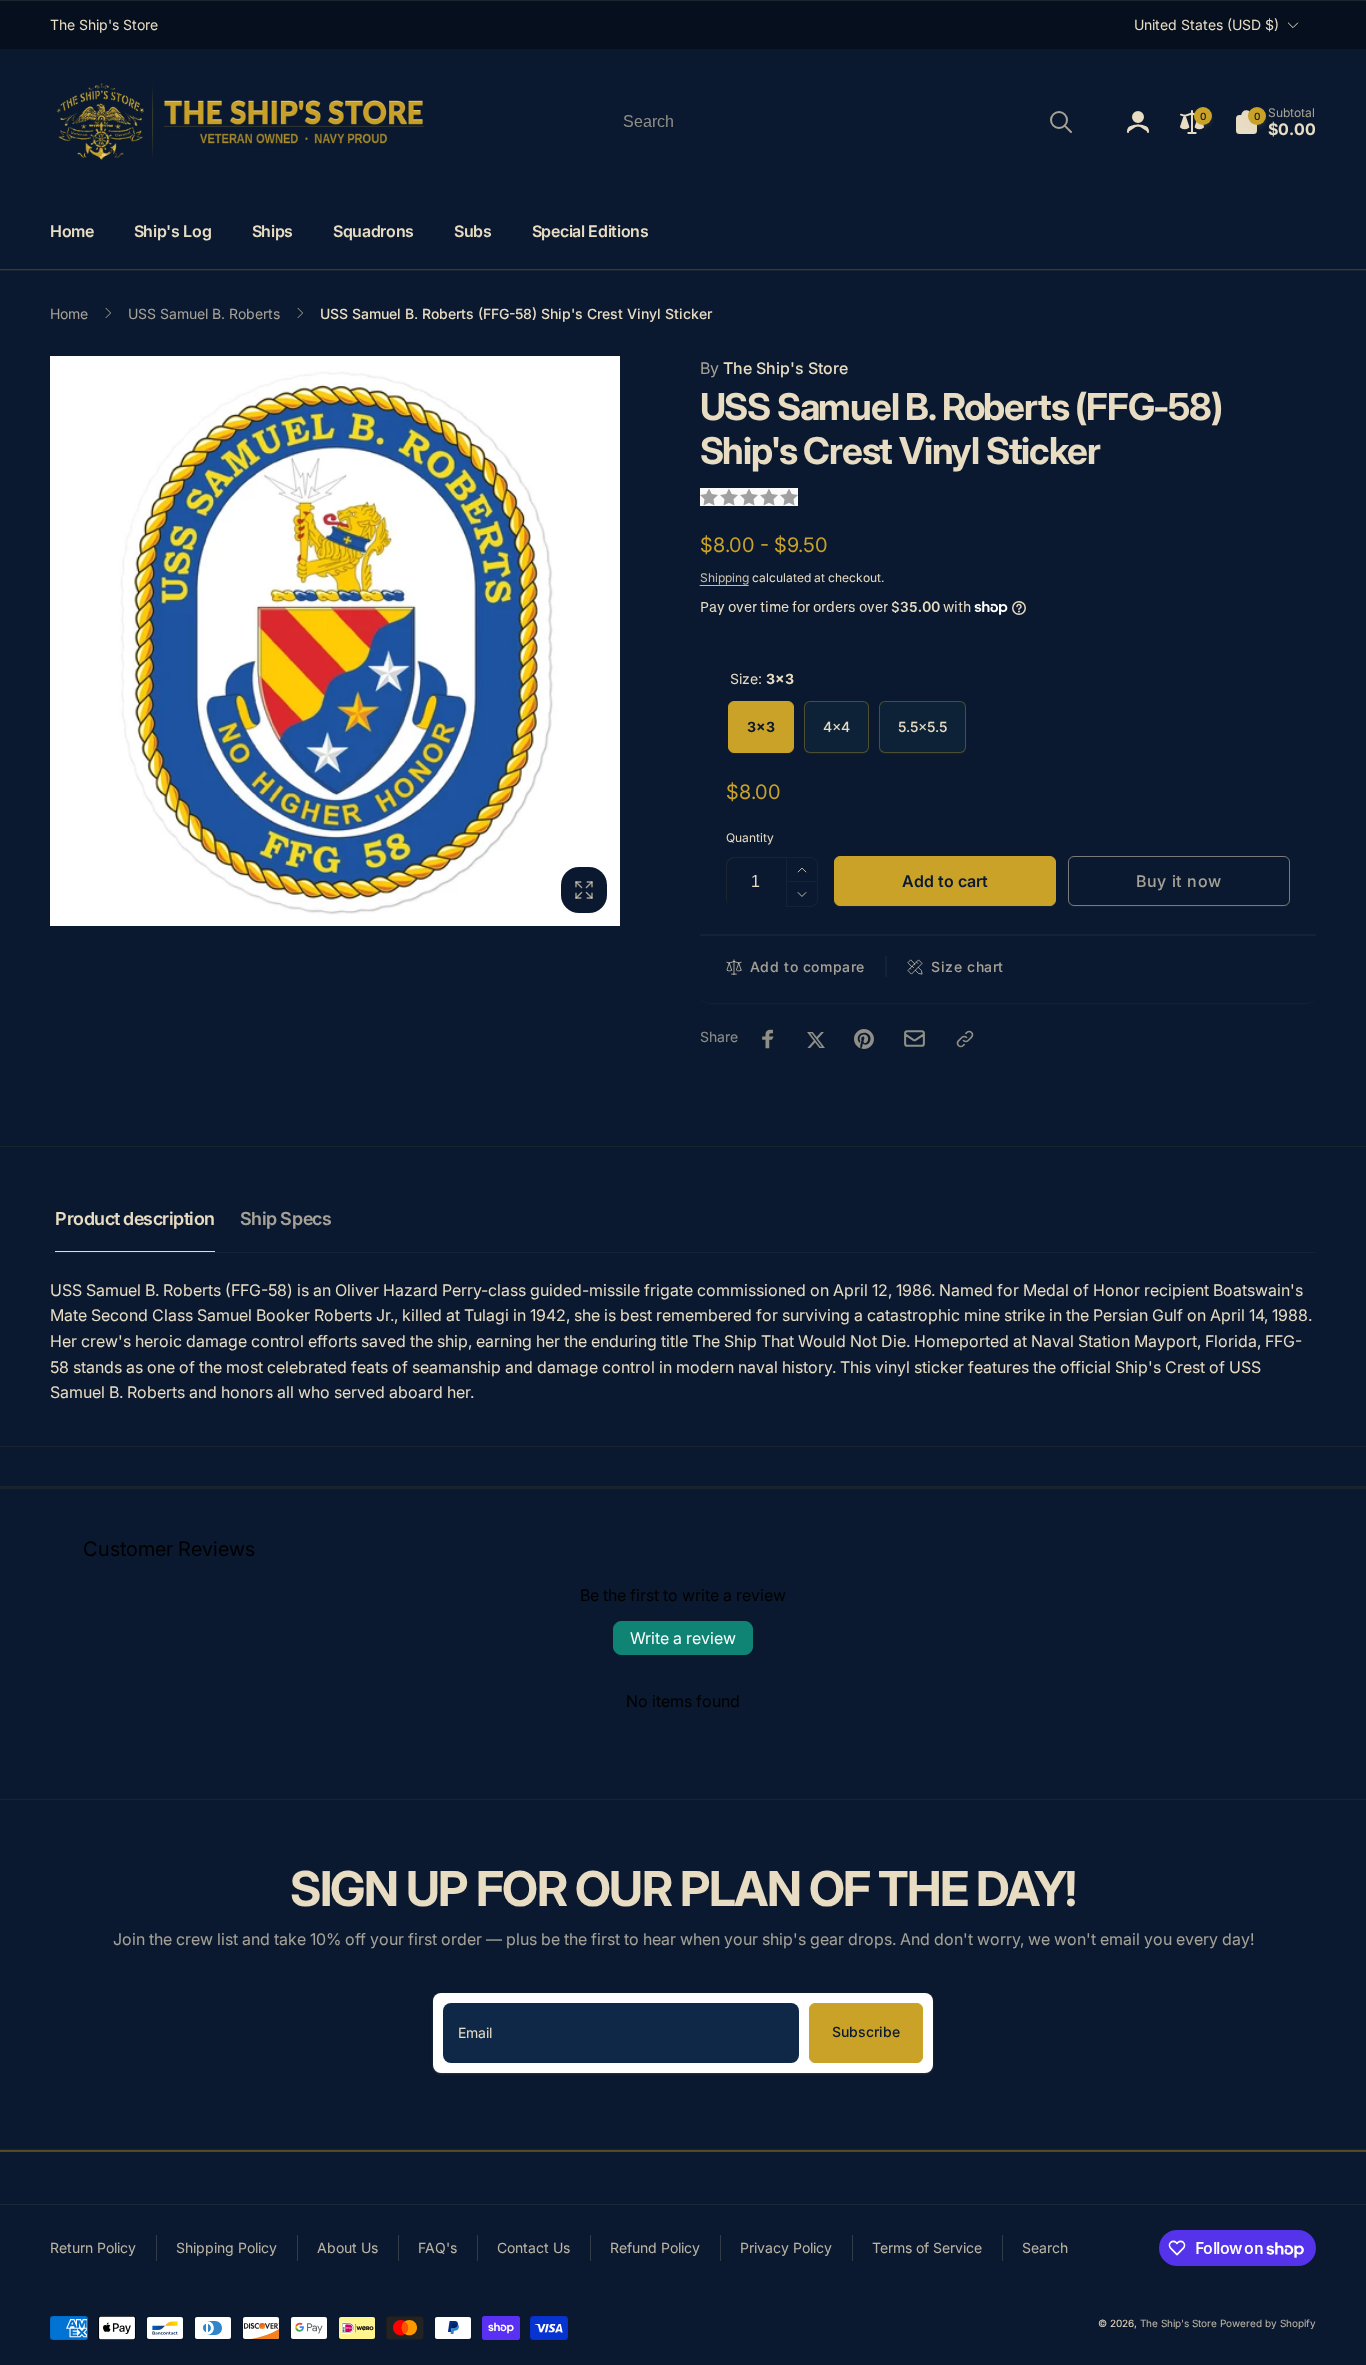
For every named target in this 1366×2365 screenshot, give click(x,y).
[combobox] (846, 122)
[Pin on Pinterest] (864, 1039)
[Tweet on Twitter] (816, 1039)
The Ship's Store (774, 368)
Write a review (683, 1638)
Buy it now (1179, 881)
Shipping (724, 577)
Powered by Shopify (1268, 2323)
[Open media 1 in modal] (335, 641)
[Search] (1061, 122)
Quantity (750, 837)
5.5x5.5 (922, 726)
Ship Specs (285, 1218)
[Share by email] (914, 1038)
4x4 (836, 726)
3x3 (761, 726)
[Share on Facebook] (768, 1039)
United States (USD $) (1206, 24)
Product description (135, 1218)
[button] (1275, 122)
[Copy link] (965, 1039)
